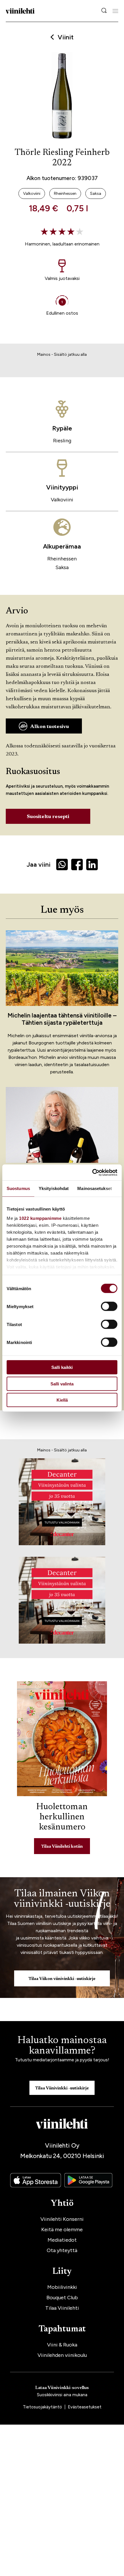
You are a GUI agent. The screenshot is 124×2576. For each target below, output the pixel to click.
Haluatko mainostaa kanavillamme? (62, 2046)
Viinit (66, 37)
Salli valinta (62, 1384)
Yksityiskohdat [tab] (54, 1188)
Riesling (62, 441)
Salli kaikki (62, 1367)
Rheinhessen (62, 559)
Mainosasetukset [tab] (95, 1188)
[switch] (109, 1306)
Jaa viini (38, 865)
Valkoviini (62, 500)
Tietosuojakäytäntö (43, 2407)
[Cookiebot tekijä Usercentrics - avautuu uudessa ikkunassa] (92, 1172)
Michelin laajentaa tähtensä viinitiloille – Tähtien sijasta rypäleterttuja (62, 1019)
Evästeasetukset (85, 2407)
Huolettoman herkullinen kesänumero (62, 1817)
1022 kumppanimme (40, 1218)
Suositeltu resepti (48, 817)
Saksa (62, 567)
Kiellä (62, 1400)
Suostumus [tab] (18, 1188)
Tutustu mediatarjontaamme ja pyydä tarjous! (62, 2060)
